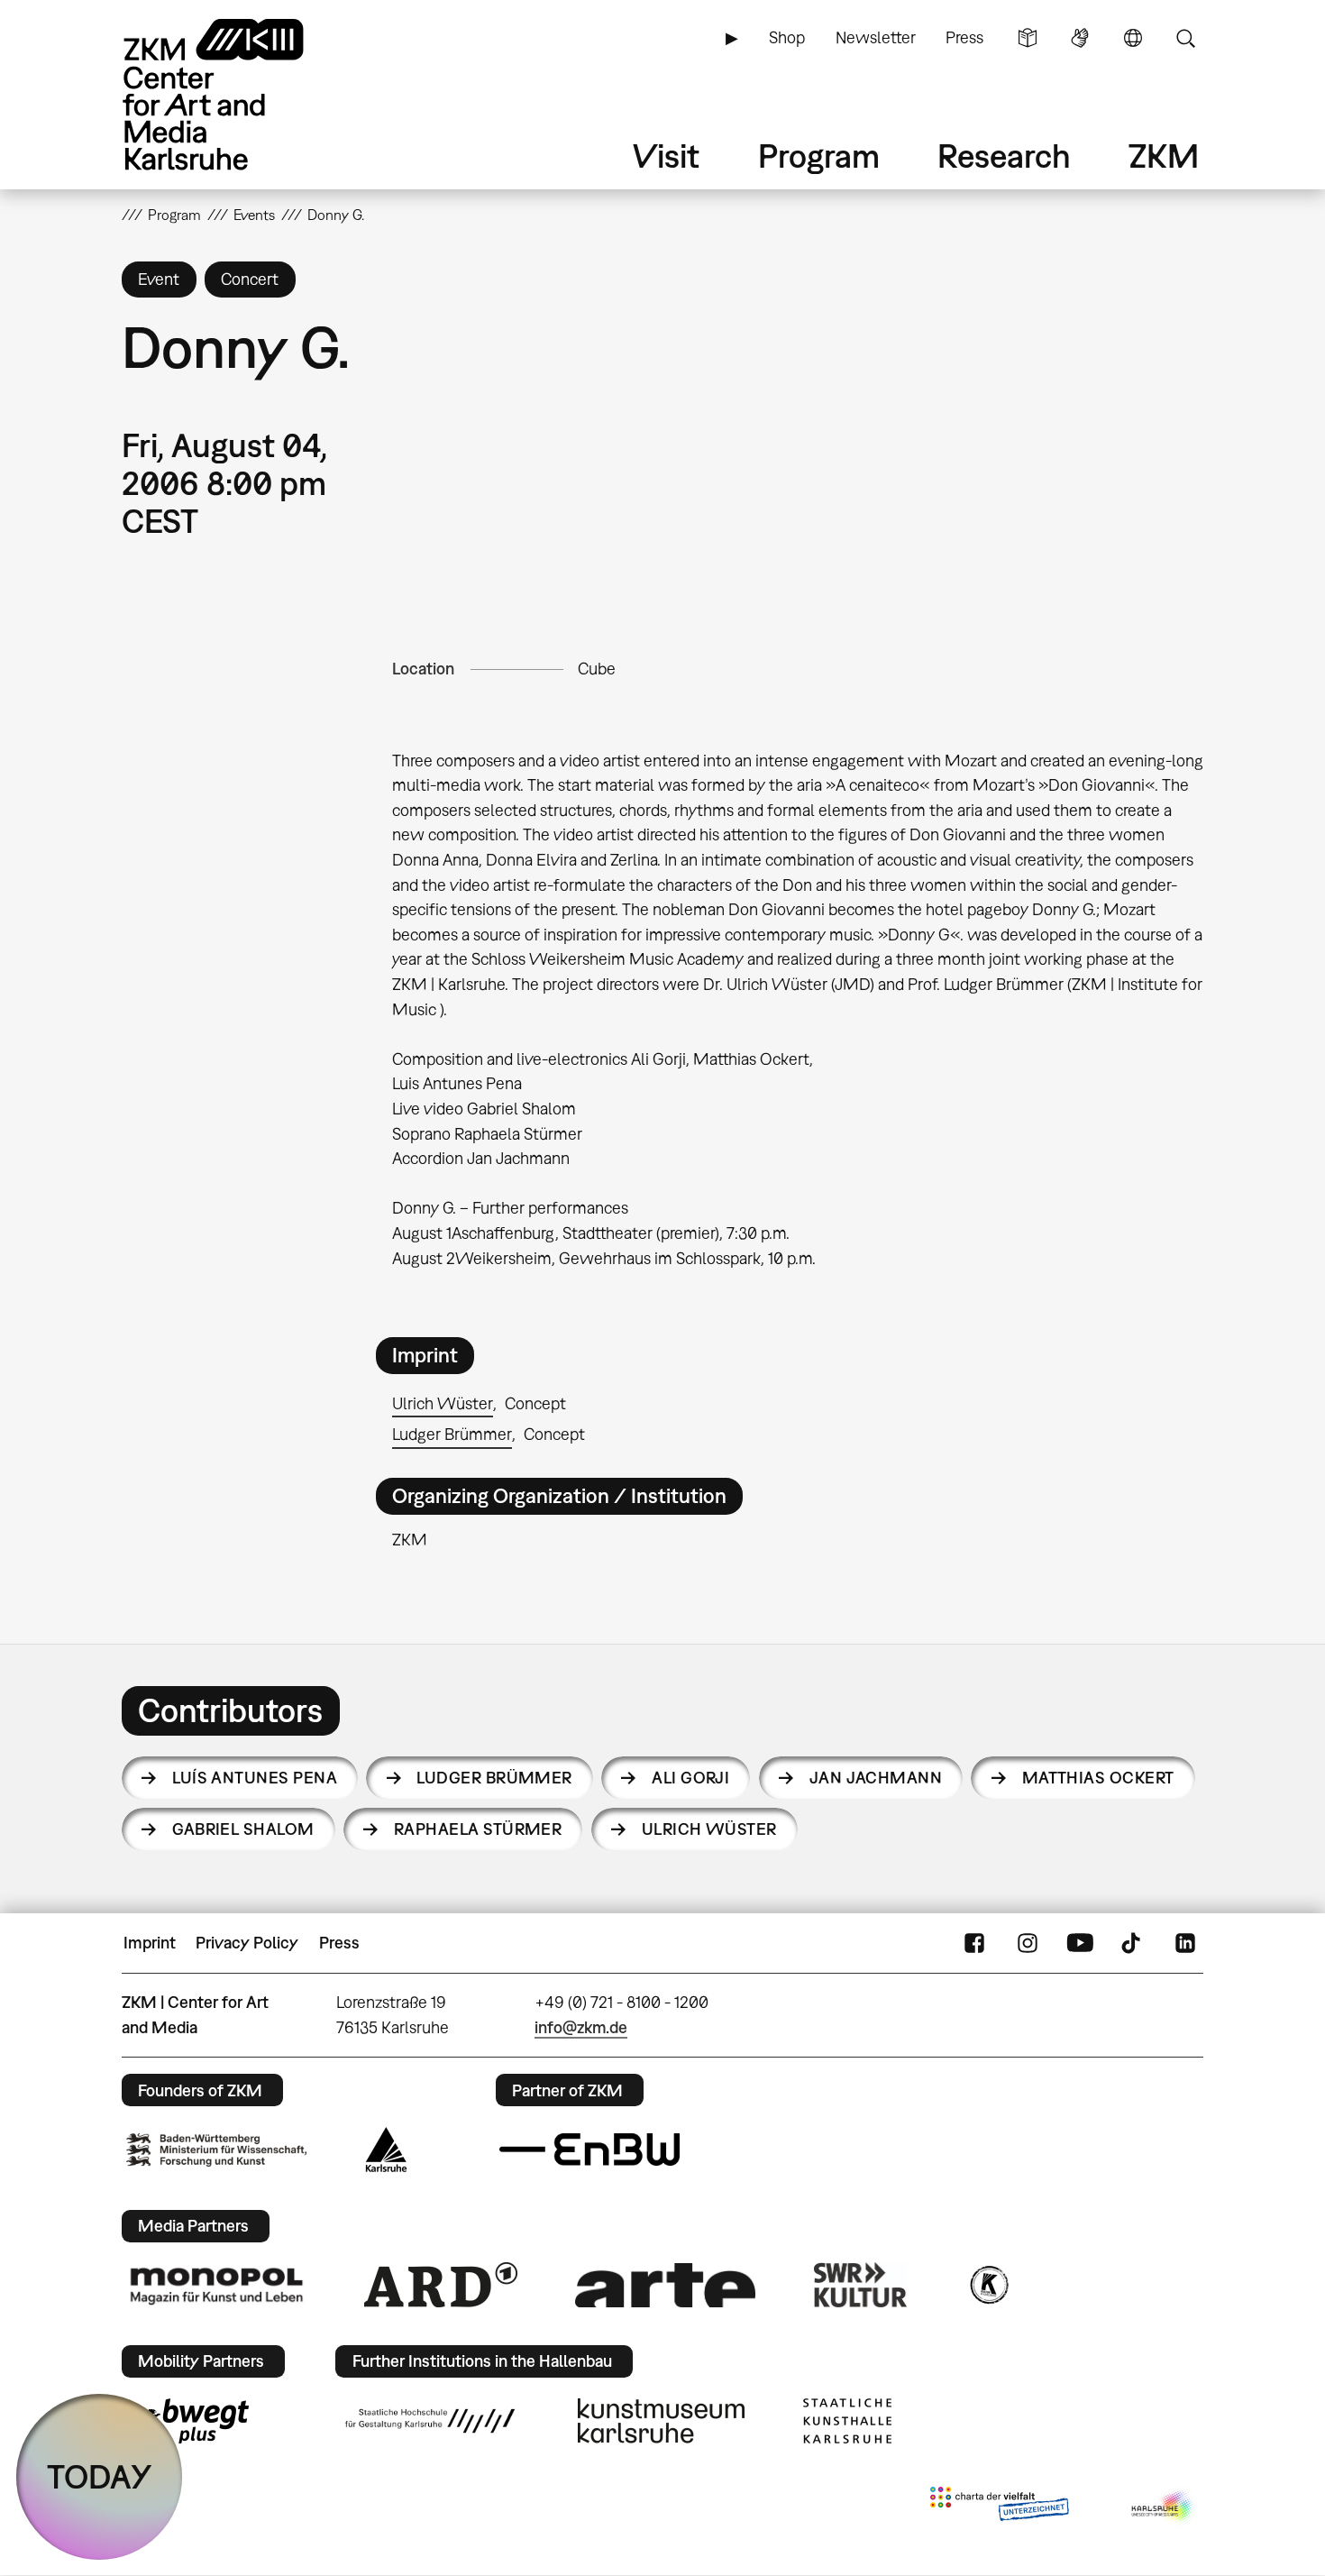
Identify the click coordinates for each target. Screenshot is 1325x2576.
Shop (787, 37)
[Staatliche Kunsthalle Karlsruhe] (847, 2421)
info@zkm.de (581, 2027)
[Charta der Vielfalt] (999, 2507)
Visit (666, 156)
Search (1185, 38)
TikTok (1133, 1943)
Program (819, 156)
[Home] (239, 94)
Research (1004, 156)
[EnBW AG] (589, 2150)
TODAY (100, 2476)
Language (1133, 38)
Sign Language (1080, 38)
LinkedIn (1185, 1943)
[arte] (665, 2285)
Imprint (150, 1943)
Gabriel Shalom (243, 1829)
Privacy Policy (247, 1943)
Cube (597, 669)
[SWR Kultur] (861, 2285)
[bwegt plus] (187, 2421)
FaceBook (974, 1943)
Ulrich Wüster (443, 1403)
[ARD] (441, 2285)
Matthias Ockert (1098, 1778)
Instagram (1028, 1943)
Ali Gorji (690, 1778)
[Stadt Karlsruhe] (386, 2150)
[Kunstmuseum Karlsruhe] (661, 2421)
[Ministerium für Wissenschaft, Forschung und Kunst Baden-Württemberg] (216, 2150)
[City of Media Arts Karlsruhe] (1164, 2507)
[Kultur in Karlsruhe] (988, 2285)
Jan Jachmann (876, 1778)
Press (964, 37)
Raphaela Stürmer (478, 1829)
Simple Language (1028, 38)
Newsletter (876, 37)
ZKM (1164, 156)
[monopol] (216, 2285)
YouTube (1080, 1943)
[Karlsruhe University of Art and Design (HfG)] (430, 2421)
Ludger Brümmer (452, 1434)
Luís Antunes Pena (255, 1778)
